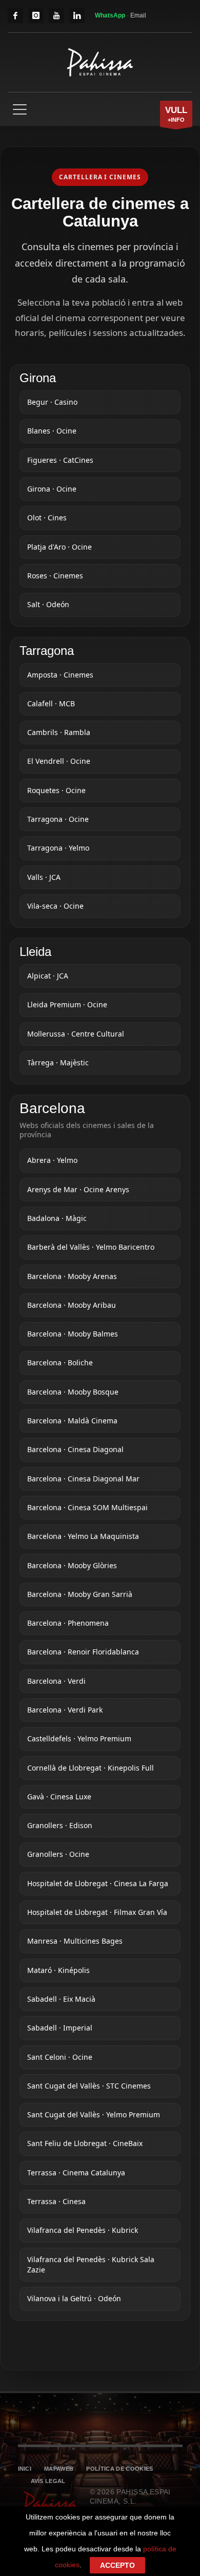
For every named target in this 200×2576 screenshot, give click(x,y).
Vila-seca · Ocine (55, 906)
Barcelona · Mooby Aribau (72, 1305)
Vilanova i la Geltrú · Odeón (74, 2298)
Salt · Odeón (48, 604)
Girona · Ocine (52, 489)
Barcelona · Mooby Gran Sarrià (80, 1594)
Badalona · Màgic (57, 1218)
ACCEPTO (117, 2565)
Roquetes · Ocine (56, 790)
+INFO (176, 114)
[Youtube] (56, 15)
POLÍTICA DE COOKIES (119, 2469)
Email (138, 15)
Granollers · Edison (60, 1825)
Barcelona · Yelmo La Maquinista (83, 1536)
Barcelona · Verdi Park (65, 1710)
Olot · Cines (47, 518)
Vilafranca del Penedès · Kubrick (83, 2230)
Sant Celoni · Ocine (60, 2057)
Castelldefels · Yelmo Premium (79, 1738)
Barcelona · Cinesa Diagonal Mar (83, 1479)
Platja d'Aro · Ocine (59, 547)
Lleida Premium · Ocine (67, 1004)
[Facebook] (15, 15)
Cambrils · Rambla (59, 732)
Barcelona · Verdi (56, 1681)
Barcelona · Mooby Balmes (73, 1334)
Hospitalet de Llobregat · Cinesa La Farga (98, 1883)
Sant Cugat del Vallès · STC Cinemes (89, 2086)
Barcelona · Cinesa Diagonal (75, 1449)
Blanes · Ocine (52, 431)
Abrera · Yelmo (52, 1160)
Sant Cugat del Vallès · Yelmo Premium (94, 2114)
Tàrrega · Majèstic (58, 1063)
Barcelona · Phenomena (68, 1623)
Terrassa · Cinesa (56, 2201)
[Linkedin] (77, 15)
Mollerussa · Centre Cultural (76, 1034)
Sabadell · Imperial (60, 2028)
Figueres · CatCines (60, 460)
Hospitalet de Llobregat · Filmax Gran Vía (97, 1912)
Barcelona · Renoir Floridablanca (83, 1652)
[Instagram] (36, 15)
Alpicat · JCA (48, 976)
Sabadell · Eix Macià (61, 1999)
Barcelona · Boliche (60, 1362)
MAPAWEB (59, 2469)
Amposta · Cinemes (60, 675)
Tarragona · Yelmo (58, 848)
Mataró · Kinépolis (58, 1970)
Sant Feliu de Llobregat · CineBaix (85, 2143)
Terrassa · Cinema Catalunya (76, 2173)
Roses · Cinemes (55, 576)
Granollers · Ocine (58, 1854)
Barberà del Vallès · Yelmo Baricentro (91, 1247)
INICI (25, 2469)
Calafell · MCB (51, 703)
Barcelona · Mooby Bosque (73, 1392)
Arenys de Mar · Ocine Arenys (78, 1189)
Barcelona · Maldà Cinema (72, 1421)
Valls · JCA (44, 877)
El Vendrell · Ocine (59, 761)
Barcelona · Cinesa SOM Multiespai (87, 1507)
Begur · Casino (52, 402)
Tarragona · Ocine (58, 819)
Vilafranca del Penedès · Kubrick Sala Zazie (91, 2264)
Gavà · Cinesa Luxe (59, 1797)
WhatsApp (111, 15)
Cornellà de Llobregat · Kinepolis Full (91, 1768)
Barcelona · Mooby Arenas (72, 1276)
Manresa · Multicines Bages (75, 1941)
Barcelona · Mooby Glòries (72, 1565)
